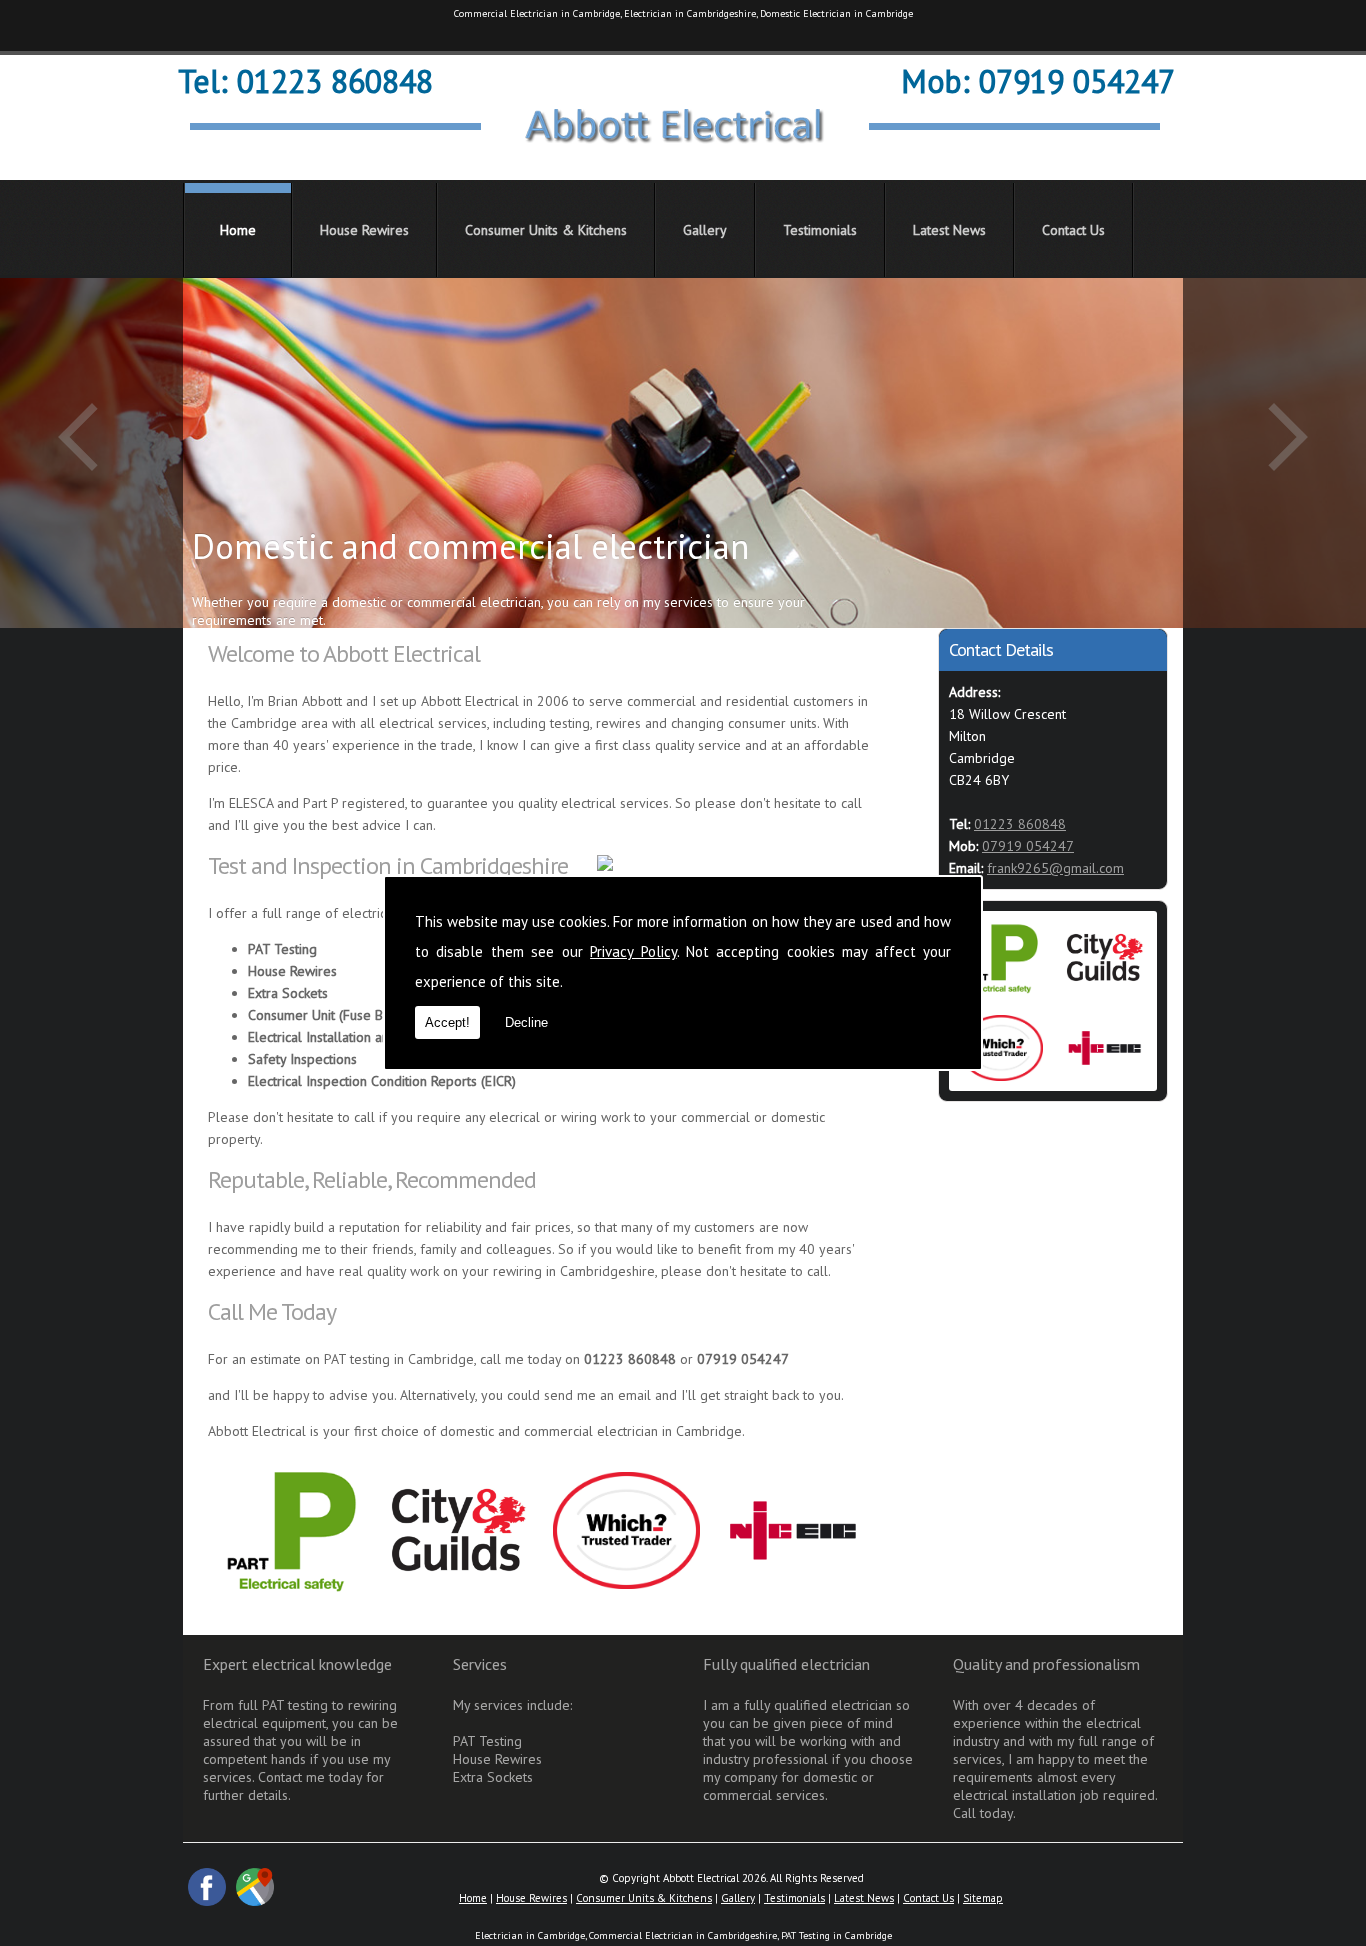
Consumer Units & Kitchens (546, 230)
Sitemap (983, 1898)
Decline (526, 1022)
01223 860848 (1020, 824)
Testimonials (820, 230)
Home (238, 230)
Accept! (447, 1022)
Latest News (949, 230)
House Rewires (364, 230)
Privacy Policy (633, 951)
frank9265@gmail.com (1055, 868)
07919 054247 (1028, 846)
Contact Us (1073, 230)
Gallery (705, 230)
